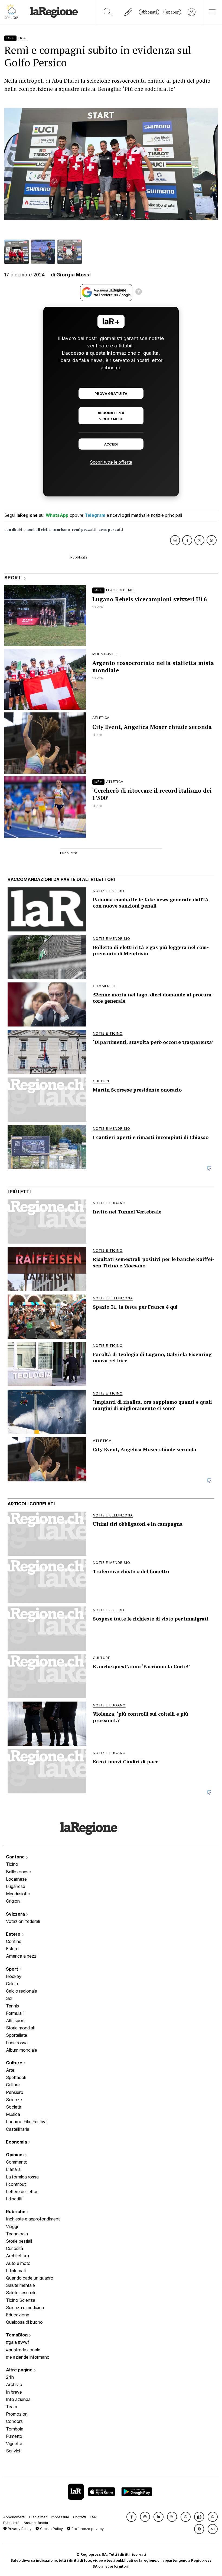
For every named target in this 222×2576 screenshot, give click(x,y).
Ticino (12, 1864)
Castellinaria (18, 2129)
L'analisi (14, 2169)
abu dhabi (13, 530)
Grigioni (13, 1901)
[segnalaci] (128, 12)
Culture (15, 2063)
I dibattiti (14, 2199)
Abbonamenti (14, 2517)
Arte (10, 2070)
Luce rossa (17, 2043)
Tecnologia (17, 2234)
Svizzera (16, 1914)
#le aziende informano (28, 2357)
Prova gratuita (111, 394)
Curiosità (14, 2248)
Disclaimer (38, 2517)
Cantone (16, 1857)
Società (14, 2107)
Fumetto (14, 2436)
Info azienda (18, 2399)
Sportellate (17, 2035)
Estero (14, 1934)
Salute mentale (20, 2285)
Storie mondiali (20, 2028)
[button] (131, 2517)
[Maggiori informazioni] (139, 292)
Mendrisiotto (18, 1894)
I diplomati (16, 2271)
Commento (17, 2162)
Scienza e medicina (25, 2307)
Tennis (12, 2006)
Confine (14, 1941)
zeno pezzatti (111, 530)
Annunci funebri (36, 2523)
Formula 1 (15, 2013)
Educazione (18, 2315)
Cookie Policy (51, 2529)
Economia (17, 2142)
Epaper (172, 12)
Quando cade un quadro (30, 2278)
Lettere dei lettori (22, 2191)
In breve (14, 2392)
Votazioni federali (23, 1921)
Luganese (16, 1886)
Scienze (14, 2100)
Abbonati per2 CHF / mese (111, 416)
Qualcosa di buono (24, 2322)
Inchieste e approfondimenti (33, 2219)
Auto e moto (18, 2263)
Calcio (12, 1984)
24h (10, 2377)
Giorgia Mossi (74, 275)
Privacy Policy (19, 2529)
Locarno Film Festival (27, 2122)
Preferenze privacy (87, 2529)
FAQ (93, 2517)
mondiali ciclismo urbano (47, 530)
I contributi (16, 2184)
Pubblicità (11, 2523)
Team (12, 2407)
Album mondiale (22, 2050)
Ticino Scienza (21, 2300)
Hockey (14, 1976)
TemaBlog (17, 2335)
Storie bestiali (19, 2241)
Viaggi (12, 2226)
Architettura (17, 2256)
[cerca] (108, 12)
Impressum (60, 2517)
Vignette (14, 2443)
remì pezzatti (84, 530)
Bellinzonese (18, 1872)
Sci (9, 1998)
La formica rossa (22, 2177)
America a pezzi (22, 1956)
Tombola (15, 2429)
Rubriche (16, 2212)
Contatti (79, 2517)
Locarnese (16, 1879)
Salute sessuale (21, 2293)
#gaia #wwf (18, 2342)
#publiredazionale (23, 2350)
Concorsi (15, 2421)
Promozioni (17, 2414)
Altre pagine (20, 2370)
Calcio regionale (22, 1991)
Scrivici (13, 2451)
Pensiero (15, 2092)
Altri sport (15, 2020)
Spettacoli (16, 2077)
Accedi (111, 444)
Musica (13, 2114)
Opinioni (15, 2155)
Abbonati (149, 12)
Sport (13, 1969)
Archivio (14, 2384)
